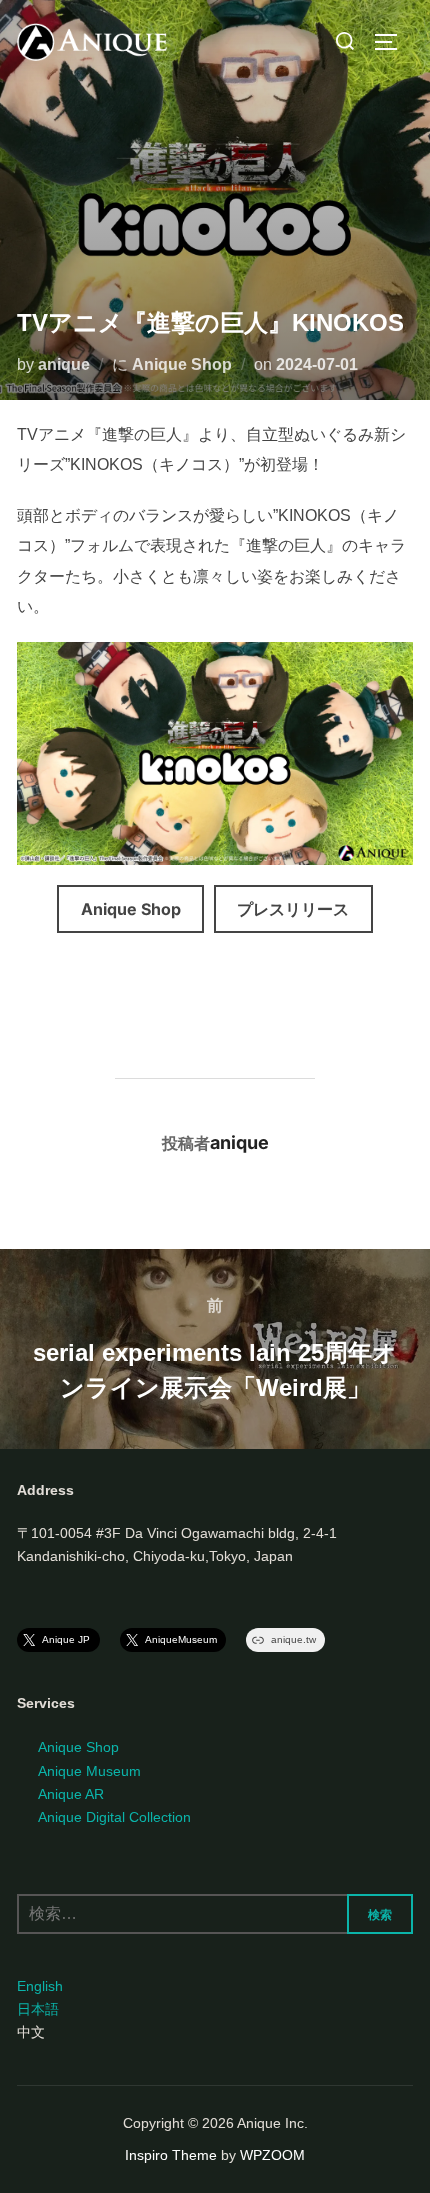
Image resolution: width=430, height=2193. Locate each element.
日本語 (38, 2009)
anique (64, 364)
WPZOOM (272, 2155)
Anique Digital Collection (114, 1817)
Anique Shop (182, 364)
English (40, 1986)
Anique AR (71, 1794)
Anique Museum (89, 1771)
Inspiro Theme (171, 2155)
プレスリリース (293, 909)
